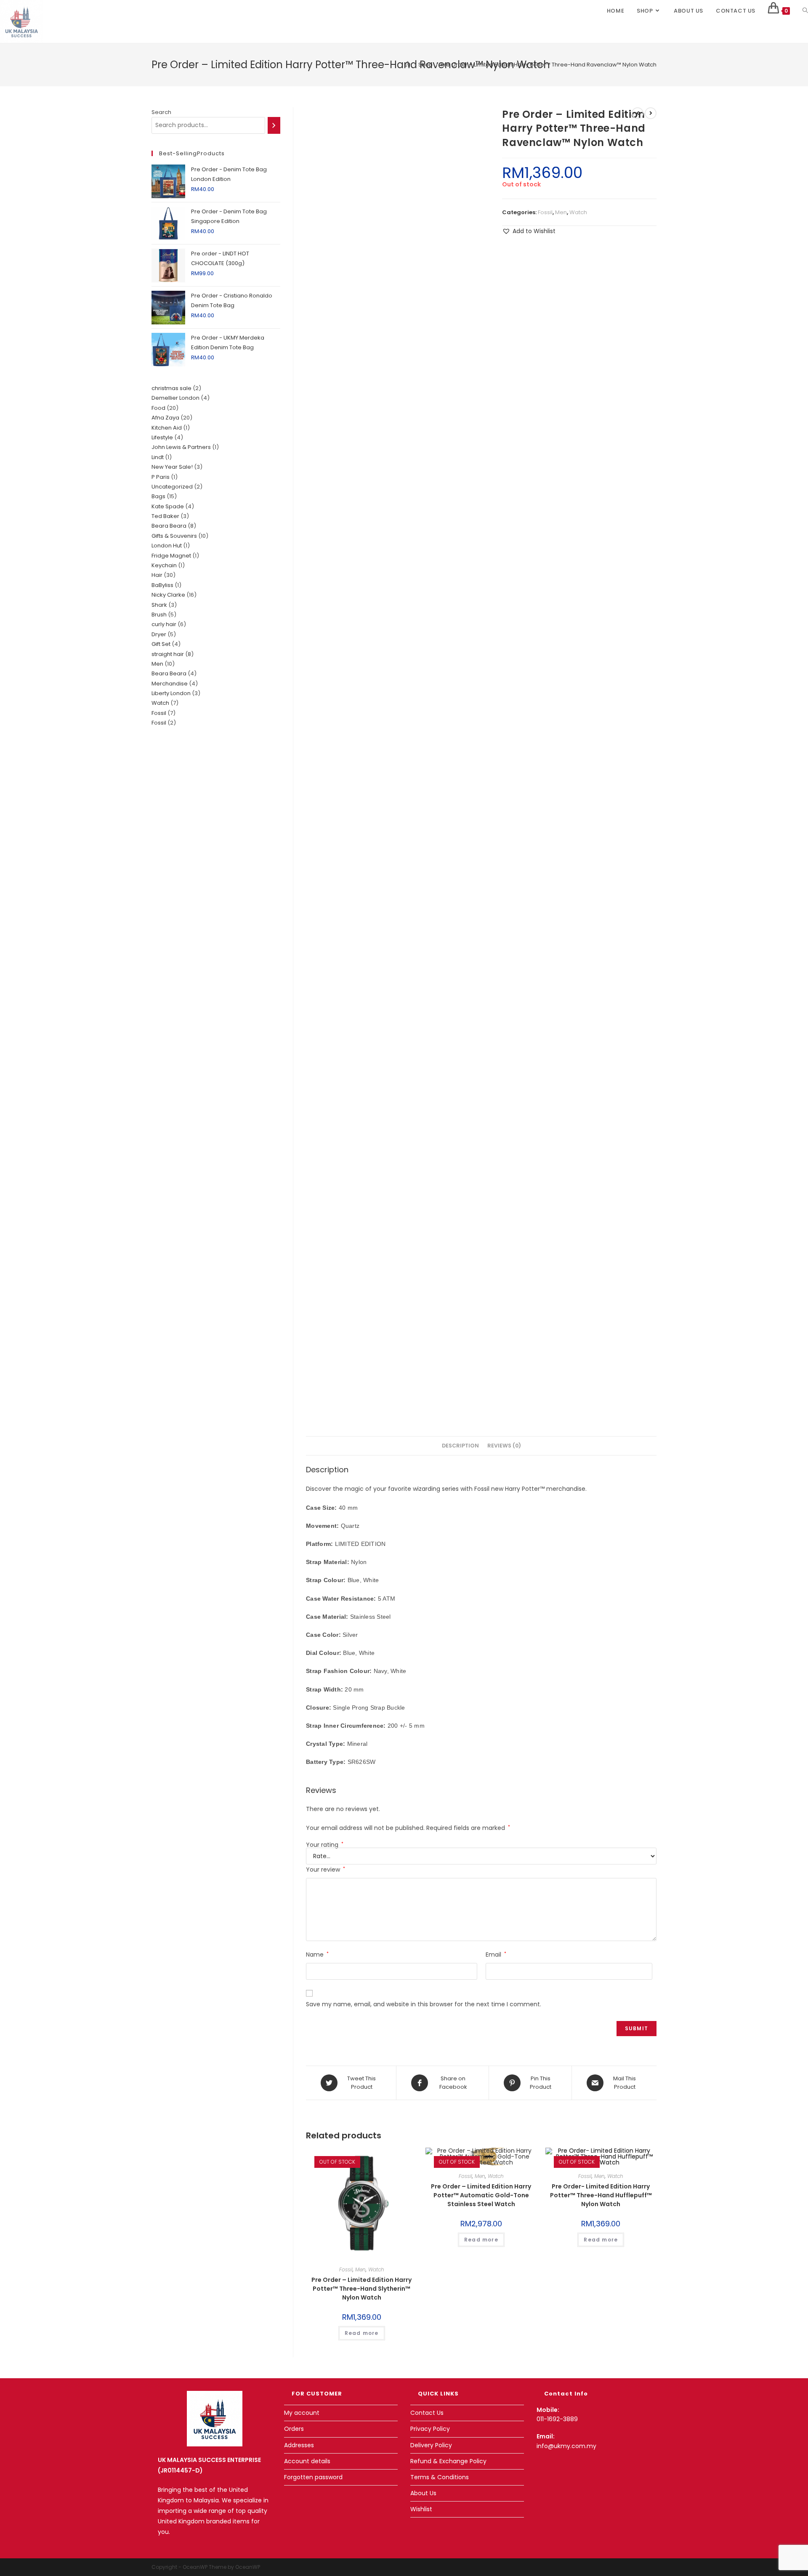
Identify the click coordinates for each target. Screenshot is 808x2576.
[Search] (274, 125)
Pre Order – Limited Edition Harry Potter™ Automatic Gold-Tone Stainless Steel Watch (481, 2195)
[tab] (460, 1446)
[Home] (408, 65)
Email (496, 1955)
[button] (529, 231)
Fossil (545, 212)
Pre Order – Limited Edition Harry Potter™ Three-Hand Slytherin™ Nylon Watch (361, 2289)
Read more (362, 2333)
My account (302, 2413)
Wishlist (421, 2509)
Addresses (299, 2445)
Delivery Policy (431, 2445)
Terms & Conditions (440, 2477)
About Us (423, 2493)
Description (460, 1446)
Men (561, 212)
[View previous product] (638, 113)
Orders (294, 2429)
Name (317, 1955)
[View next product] (651, 113)
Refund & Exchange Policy (448, 2461)
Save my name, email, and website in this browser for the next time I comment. (424, 2004)
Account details (307, 2461)
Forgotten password (313, 2477)
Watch (578, 212)
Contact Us (427, 2413)
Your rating (325, 1845)
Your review (326, 1870)
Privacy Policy (430, 2429)
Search (161, 112)
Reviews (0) (504, 1446)
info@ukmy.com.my (566, 2446)
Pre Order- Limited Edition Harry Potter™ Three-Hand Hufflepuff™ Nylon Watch (601, 2195)
